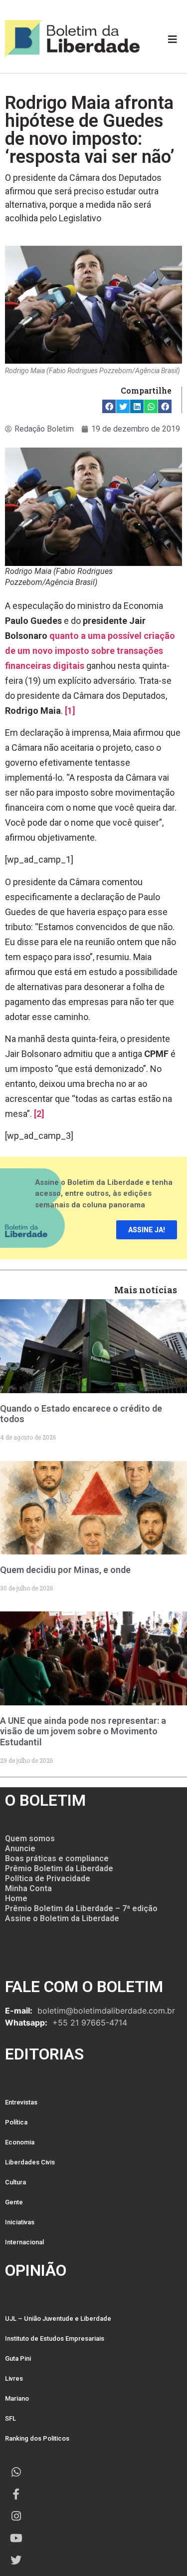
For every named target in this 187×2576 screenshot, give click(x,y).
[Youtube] (16, 2538)
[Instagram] (16, 2516)
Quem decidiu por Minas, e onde (65, 1570)
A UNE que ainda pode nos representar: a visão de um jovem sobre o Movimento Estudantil (83, 1731)
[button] (109, 406)
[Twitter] (16, 2560)
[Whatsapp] (16, 2472)
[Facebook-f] (16, 2494)
